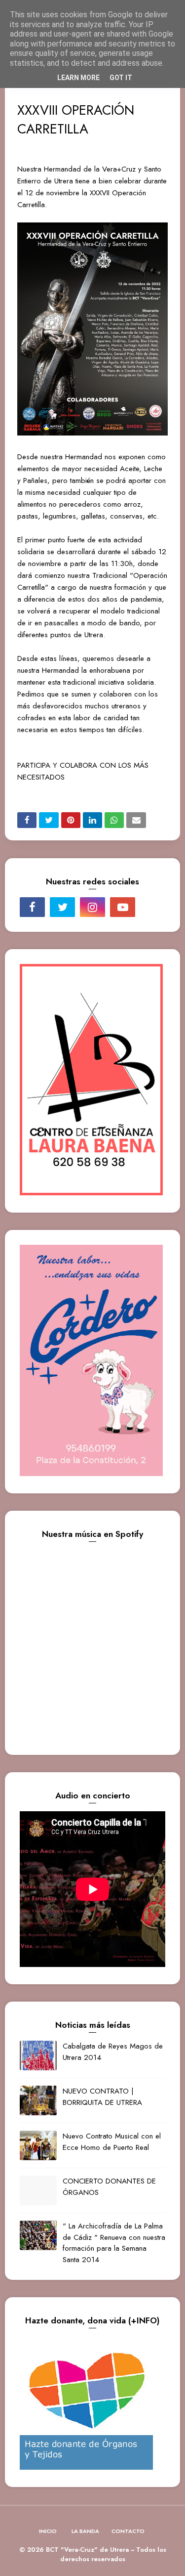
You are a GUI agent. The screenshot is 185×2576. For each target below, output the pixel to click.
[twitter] (62, 907)
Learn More (78, 78)
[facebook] (32, 907)
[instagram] (92, 907)
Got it (121, 78)
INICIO (48, 2531)
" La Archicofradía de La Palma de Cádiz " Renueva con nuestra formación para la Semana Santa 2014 (114, 2243)
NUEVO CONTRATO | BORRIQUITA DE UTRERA (102, 2097)
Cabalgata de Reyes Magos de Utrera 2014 (113, 2052)
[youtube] (123, 907)
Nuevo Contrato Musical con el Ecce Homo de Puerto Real (112, 2142)
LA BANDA (85, 2531)
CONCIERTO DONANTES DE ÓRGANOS (109, 2187)
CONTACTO (128, 2531)
